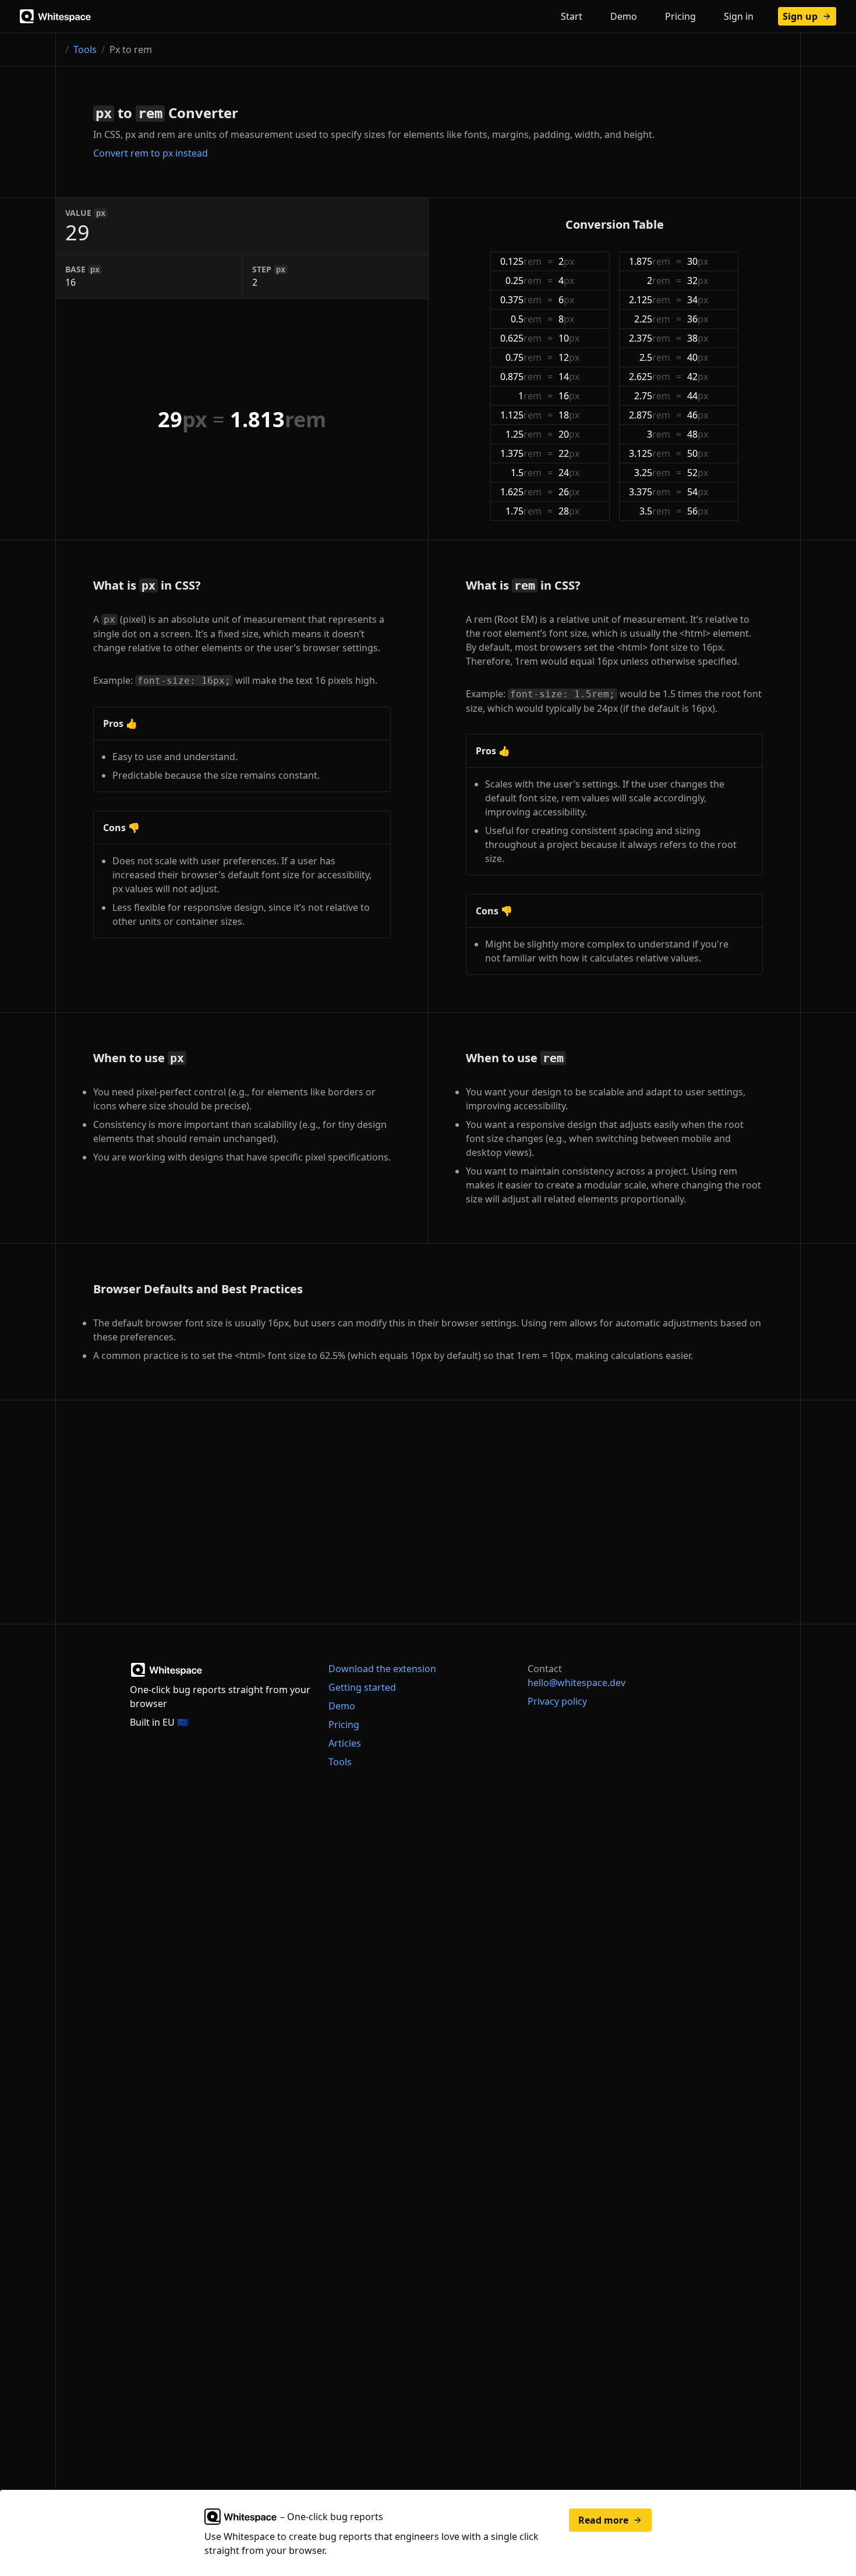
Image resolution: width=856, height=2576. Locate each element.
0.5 (526, 319)
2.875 (650, 415)
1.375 (521, 453)
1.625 (521, 492)
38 (698, 338)
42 (698, 377)
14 (569, 377)
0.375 (521, 300)
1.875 (650, 261)
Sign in (739, 16)
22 (569, 453)
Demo (624, 16)
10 (569, 338)
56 (698, 511)
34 (698, 300)
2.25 (652, 319)
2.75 (652, 396)
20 (569, 434)
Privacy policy (557, 1701)
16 (569, 396)
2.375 (650, 338)
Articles (345, 1743)
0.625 (521, 338)
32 (698, 281)
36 (698, 319)
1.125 (521, 415)
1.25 (523, 434)
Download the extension (382, 1669)
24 (569, 473)
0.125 (521, 261)
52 (698, 473)
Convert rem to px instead (151, 153)
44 (698, 396)
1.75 (523, 511)
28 (569, 511)
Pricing (680, 16)
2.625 (650, 377)
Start (572, 16)
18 (569, 415)
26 (569, 492)
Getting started (362, 1687)
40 (698, 357)
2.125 (650, 300)
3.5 (655, 511)
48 (698, 434)
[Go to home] (56, 16)
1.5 (526, 473)
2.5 (655, 357)
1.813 (278, 419)
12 (569, 357)
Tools (85, 49)
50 (698, 453)
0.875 (521, 377)
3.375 (650, 492)
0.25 (523, 281)
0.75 (523, 357)
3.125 (650, 453)
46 (698, 415)
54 (698, 492)
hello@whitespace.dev (576, 1683)
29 (183, 419)
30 (698, 261)
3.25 (652, 473)
